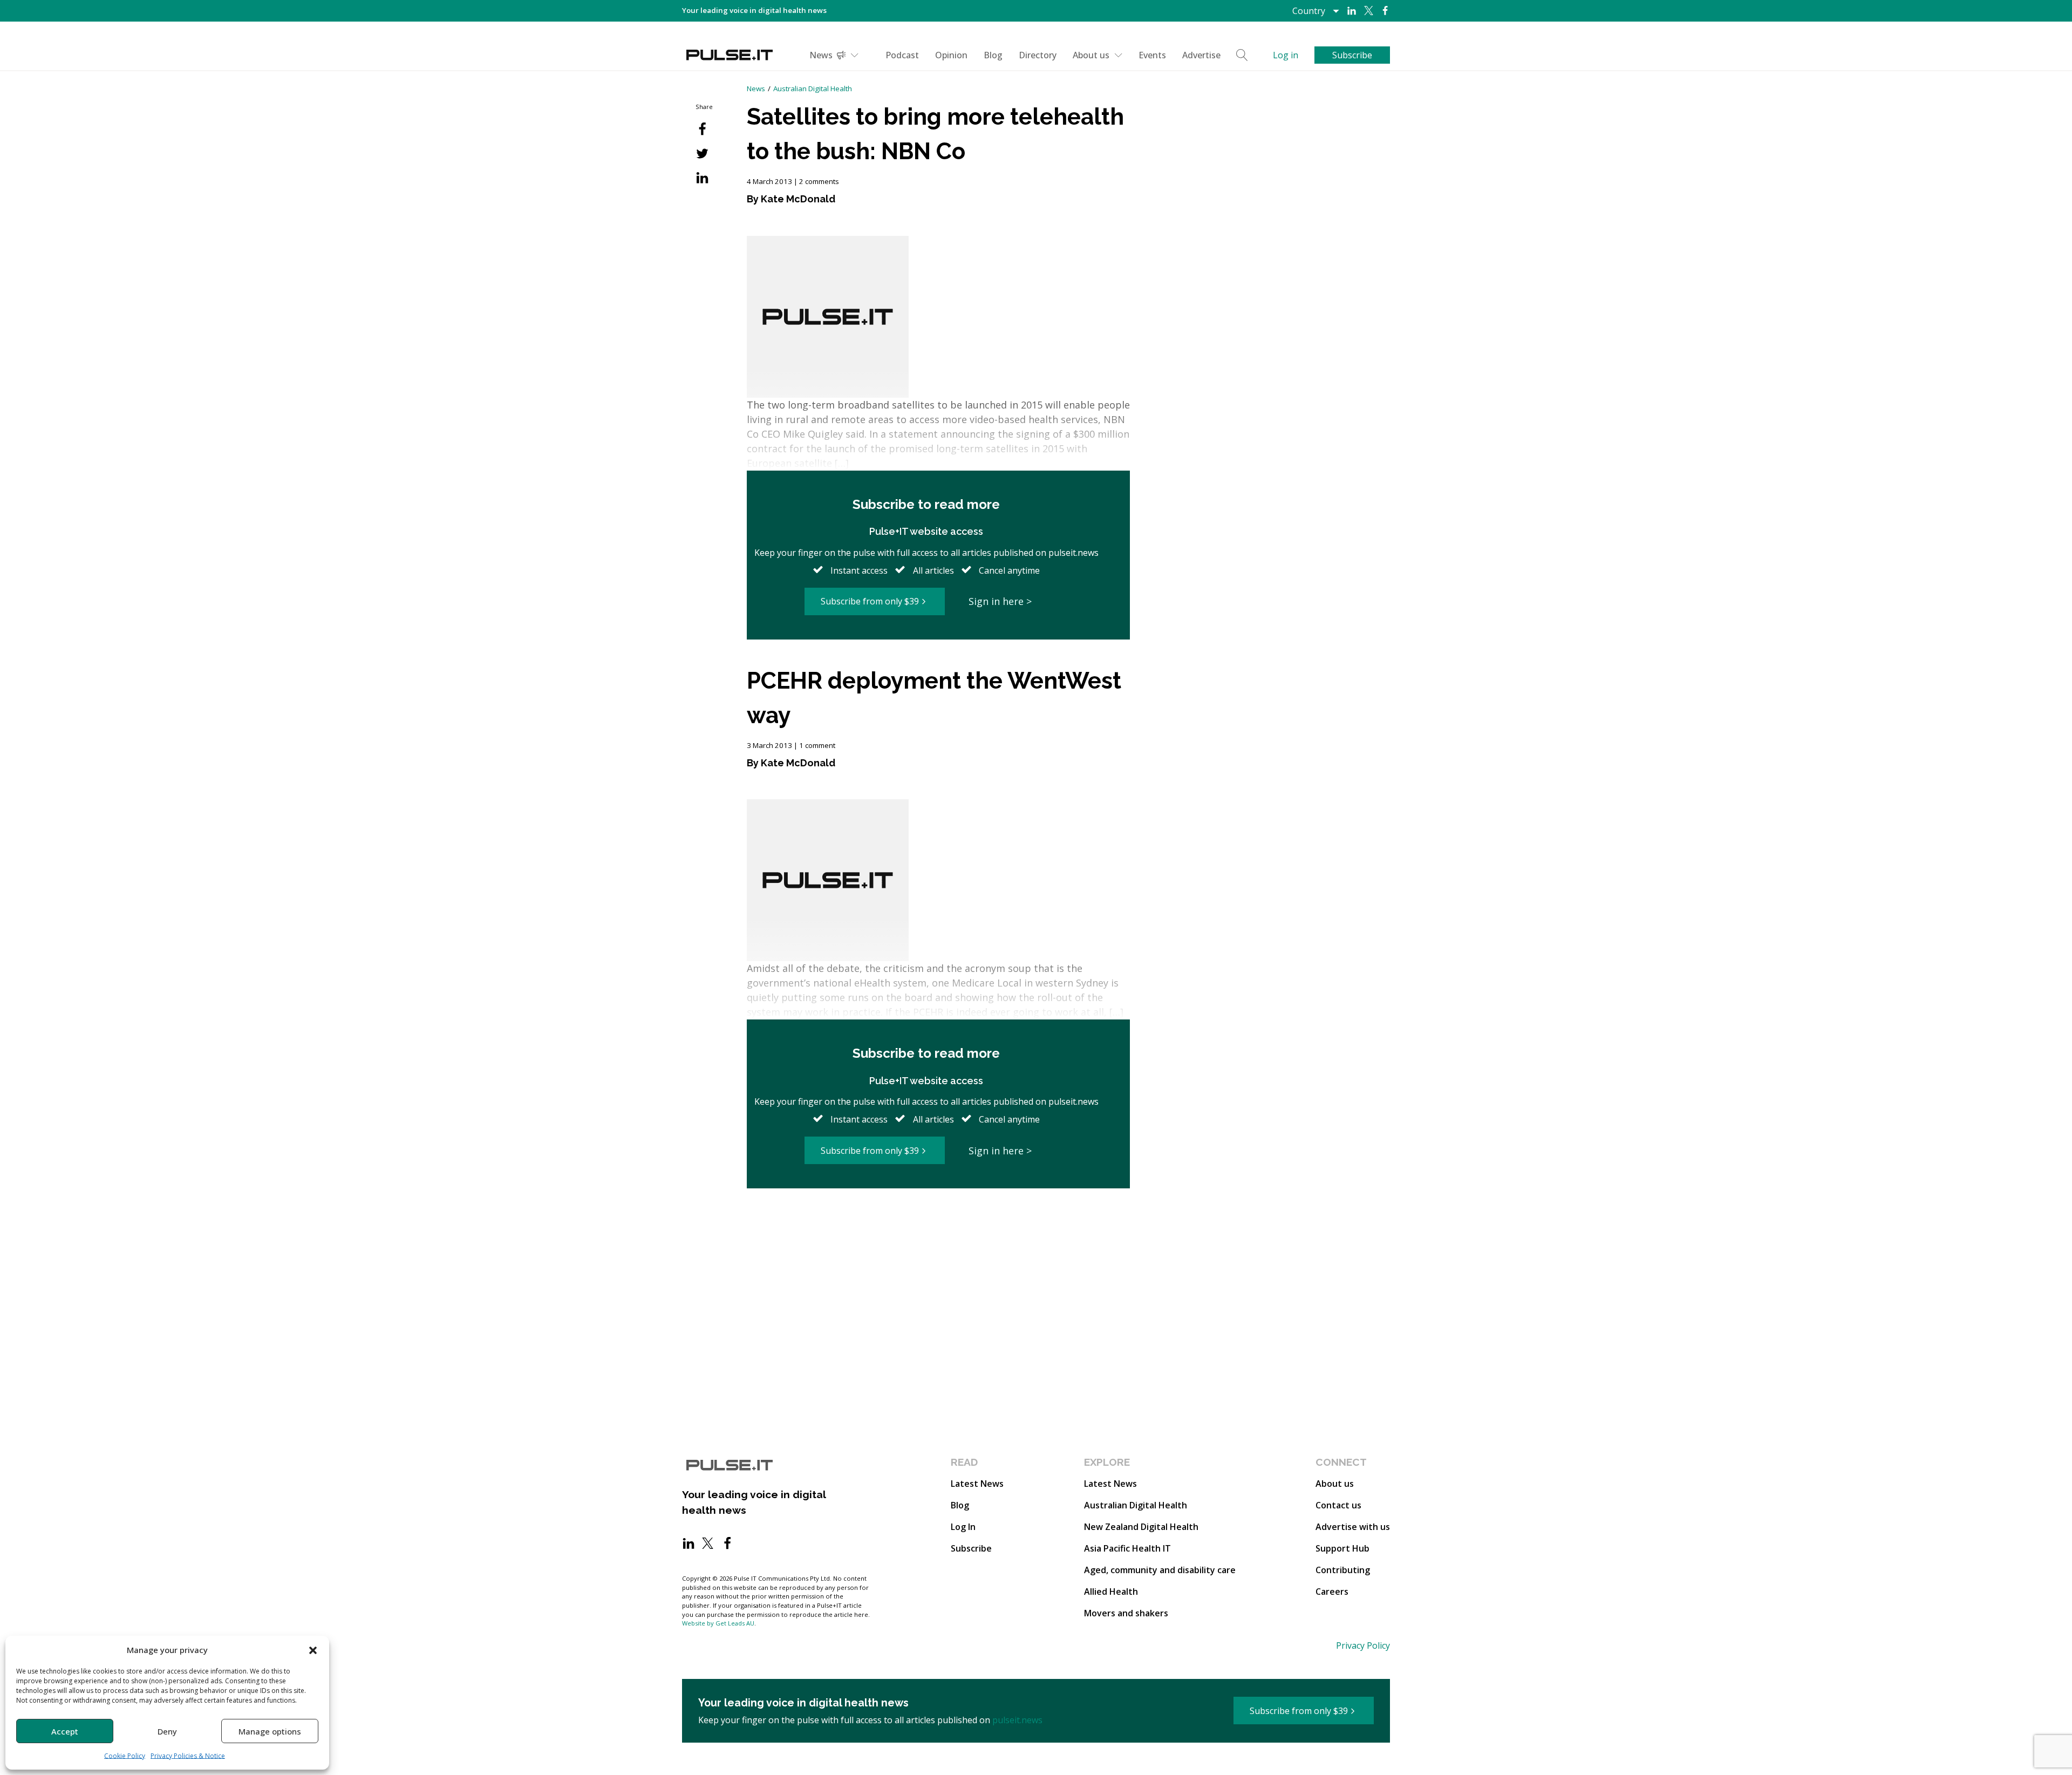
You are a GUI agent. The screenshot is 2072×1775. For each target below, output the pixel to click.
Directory (1038, 55)
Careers (1332, 1592)
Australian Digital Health (813, 89)
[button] (313, 1650)
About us (1091, 55)
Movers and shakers (1126, 1613)
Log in (1286, 55)
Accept (65, 1731)
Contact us (1338, 1505)
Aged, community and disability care (1160, 1570)
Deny (167, 1731)
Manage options (270, 1731)
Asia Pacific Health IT (1127, 1548)
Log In (963, 1527)
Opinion (951, 55)
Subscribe (971, 1548)
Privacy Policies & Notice (188, 1756)
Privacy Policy (1363, 1645)
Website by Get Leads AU (718, 1623)
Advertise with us (1353, 1527)
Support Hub (1342, 1548)
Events (1152, 55)
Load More (938, 1230)
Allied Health (1111, 1592)
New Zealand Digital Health (1141, 1527)
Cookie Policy (125, 1756)
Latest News (977, 1484)
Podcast (902, 55)
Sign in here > (1000, 601)
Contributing (1343, 1570)
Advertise (1201, 55)
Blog (993, 55)
